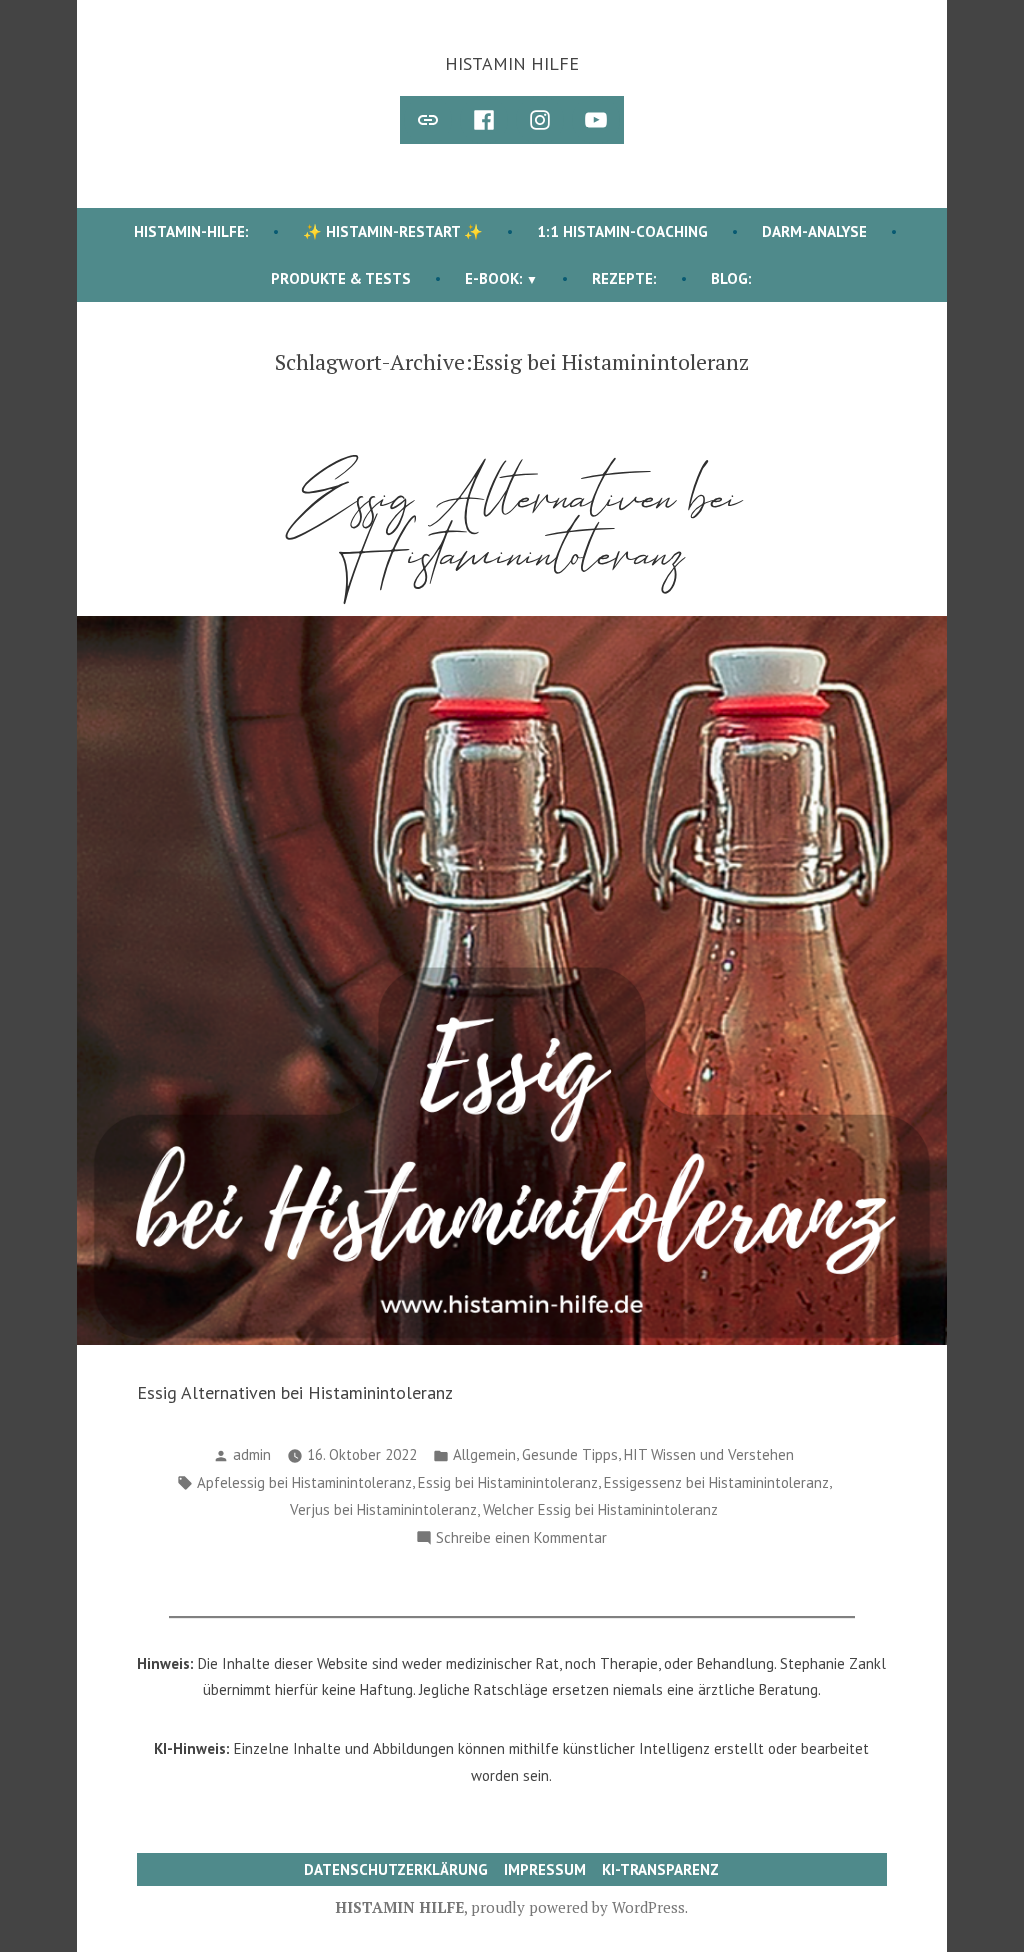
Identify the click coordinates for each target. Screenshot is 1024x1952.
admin (252, 1454)
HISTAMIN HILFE (512, 63)
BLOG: (731, 278)
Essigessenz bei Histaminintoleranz (716, 1482)
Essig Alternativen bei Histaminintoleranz (512, 526)
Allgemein (484, 1454)
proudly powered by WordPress (578, 1907)
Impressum (545, 1869)
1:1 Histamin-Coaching (622, 231)
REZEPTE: (624, 278)
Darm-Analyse (814, 231)
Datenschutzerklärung (396, 1869)
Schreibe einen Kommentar (521, 1539)
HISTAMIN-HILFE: (191, 231)
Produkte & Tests (341, 278)
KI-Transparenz (660, 1869)
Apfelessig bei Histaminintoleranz (304, 1482)
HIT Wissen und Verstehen (709, 1454)
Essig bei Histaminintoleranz (508, 1482)
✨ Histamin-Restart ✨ (393, 231)
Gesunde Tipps (570, 1454)
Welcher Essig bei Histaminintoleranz (600, 1509)
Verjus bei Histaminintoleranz (383, 1509)
